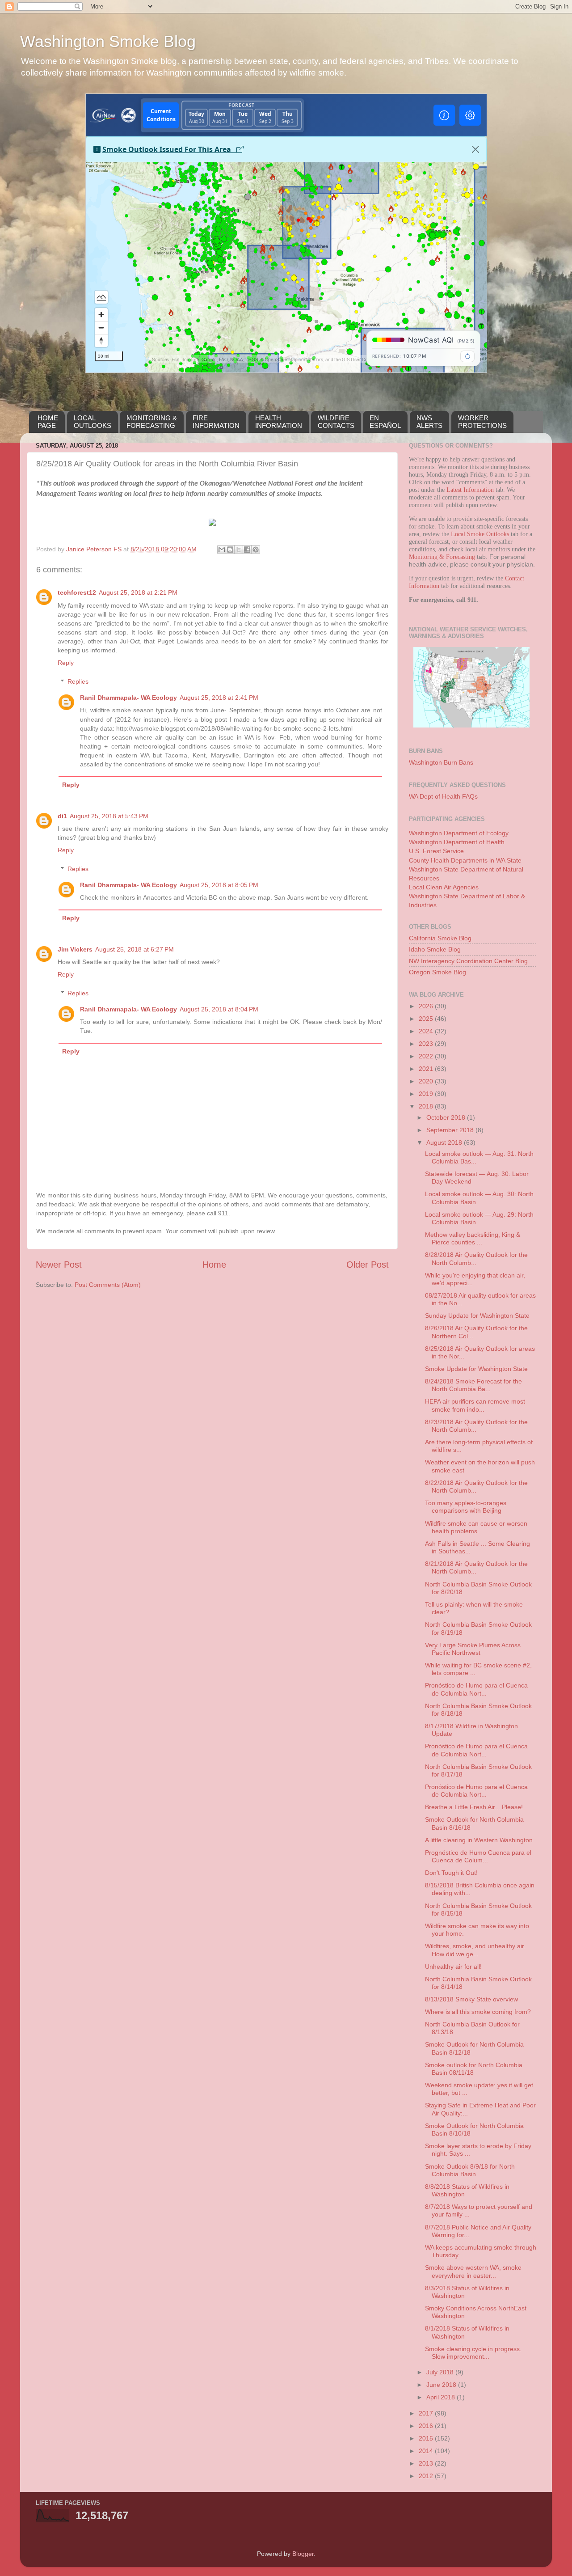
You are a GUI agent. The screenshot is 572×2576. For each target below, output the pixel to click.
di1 (62, 816)
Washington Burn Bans (441, 762)
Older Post (368, 1265)
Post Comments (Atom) (108, 1285)
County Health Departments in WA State (465, 860)
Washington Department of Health (457, 842)
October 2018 (447, 1117)
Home (214, 1265)
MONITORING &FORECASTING (152, 422)
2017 (427, 2413)
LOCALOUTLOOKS (93, 422)
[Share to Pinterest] (256, 550)
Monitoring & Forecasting (442, 557)
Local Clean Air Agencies (444, 887)
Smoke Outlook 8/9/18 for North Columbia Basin (470, 2170)
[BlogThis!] (230, 550)
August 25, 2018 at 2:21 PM (138, 592)
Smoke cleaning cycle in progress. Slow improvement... (473, 2353)
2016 (427, 2426)
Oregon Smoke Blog (437, 972)
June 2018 (442, 2385)
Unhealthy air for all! (453, 1967)
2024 (427, 1031)
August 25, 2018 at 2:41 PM (219, 698)
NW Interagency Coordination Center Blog (468, 961)
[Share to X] (239, 550)
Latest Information (470, 490)
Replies (78, 681)
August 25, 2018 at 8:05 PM (219, 885)
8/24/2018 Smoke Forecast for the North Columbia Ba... (473, 1385)
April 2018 (442, 2397)
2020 (427, 1081)
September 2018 (451, 1130)
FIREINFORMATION (216, 422)
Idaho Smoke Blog (435, 949)
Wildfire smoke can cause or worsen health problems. (476, 1527)
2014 (427, 2451)
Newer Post (59, 1265)
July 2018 (441, 2372)
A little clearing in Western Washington (479, 1840)
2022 (427, 1056)
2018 (427, 1106)
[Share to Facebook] (247, 550)
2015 (427, 2438)
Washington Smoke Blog (108, 41)
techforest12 (77, 592)
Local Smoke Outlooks (480, 534)
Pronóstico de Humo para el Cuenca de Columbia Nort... (476, 1689)
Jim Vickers (75, 949)
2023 (427, 1044)
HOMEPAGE (48, 422)
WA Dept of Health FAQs (443, 796)
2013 (427, 2463)
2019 (427, 1094)
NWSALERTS (429, 422)
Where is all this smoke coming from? (478, 2012)
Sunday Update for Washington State (477, 1315)
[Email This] (222, 550)
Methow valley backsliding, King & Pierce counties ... (473, 1238)
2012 (427, 2476)
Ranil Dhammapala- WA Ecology (128, 698)
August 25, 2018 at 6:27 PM (135, 949)
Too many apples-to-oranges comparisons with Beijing (466, 1507)
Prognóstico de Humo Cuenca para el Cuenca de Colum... (478, 1856)
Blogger (303, 2554)
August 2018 (445, 1142)
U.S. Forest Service (436, 851)
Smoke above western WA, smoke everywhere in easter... (473, 2271)
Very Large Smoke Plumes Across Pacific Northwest (473, 1649)
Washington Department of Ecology (459, 833)
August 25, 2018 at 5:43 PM (109, 816)
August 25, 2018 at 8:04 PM (219, 1009)
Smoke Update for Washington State (476, 1369)
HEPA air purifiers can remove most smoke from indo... (475, 1405)
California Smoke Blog (440, 938)
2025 (427, 1019)
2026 (427, 1006)
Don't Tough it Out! (451, 1873)
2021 (427, 1069)
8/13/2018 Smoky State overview (471, 1999)
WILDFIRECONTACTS (336, 422)
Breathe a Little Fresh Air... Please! (474, 1807)
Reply (66, 663)
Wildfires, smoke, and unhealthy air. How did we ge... (475, 1950)
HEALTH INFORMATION (279, 422)
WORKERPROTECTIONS (482, 422)
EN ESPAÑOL (385, 422)
